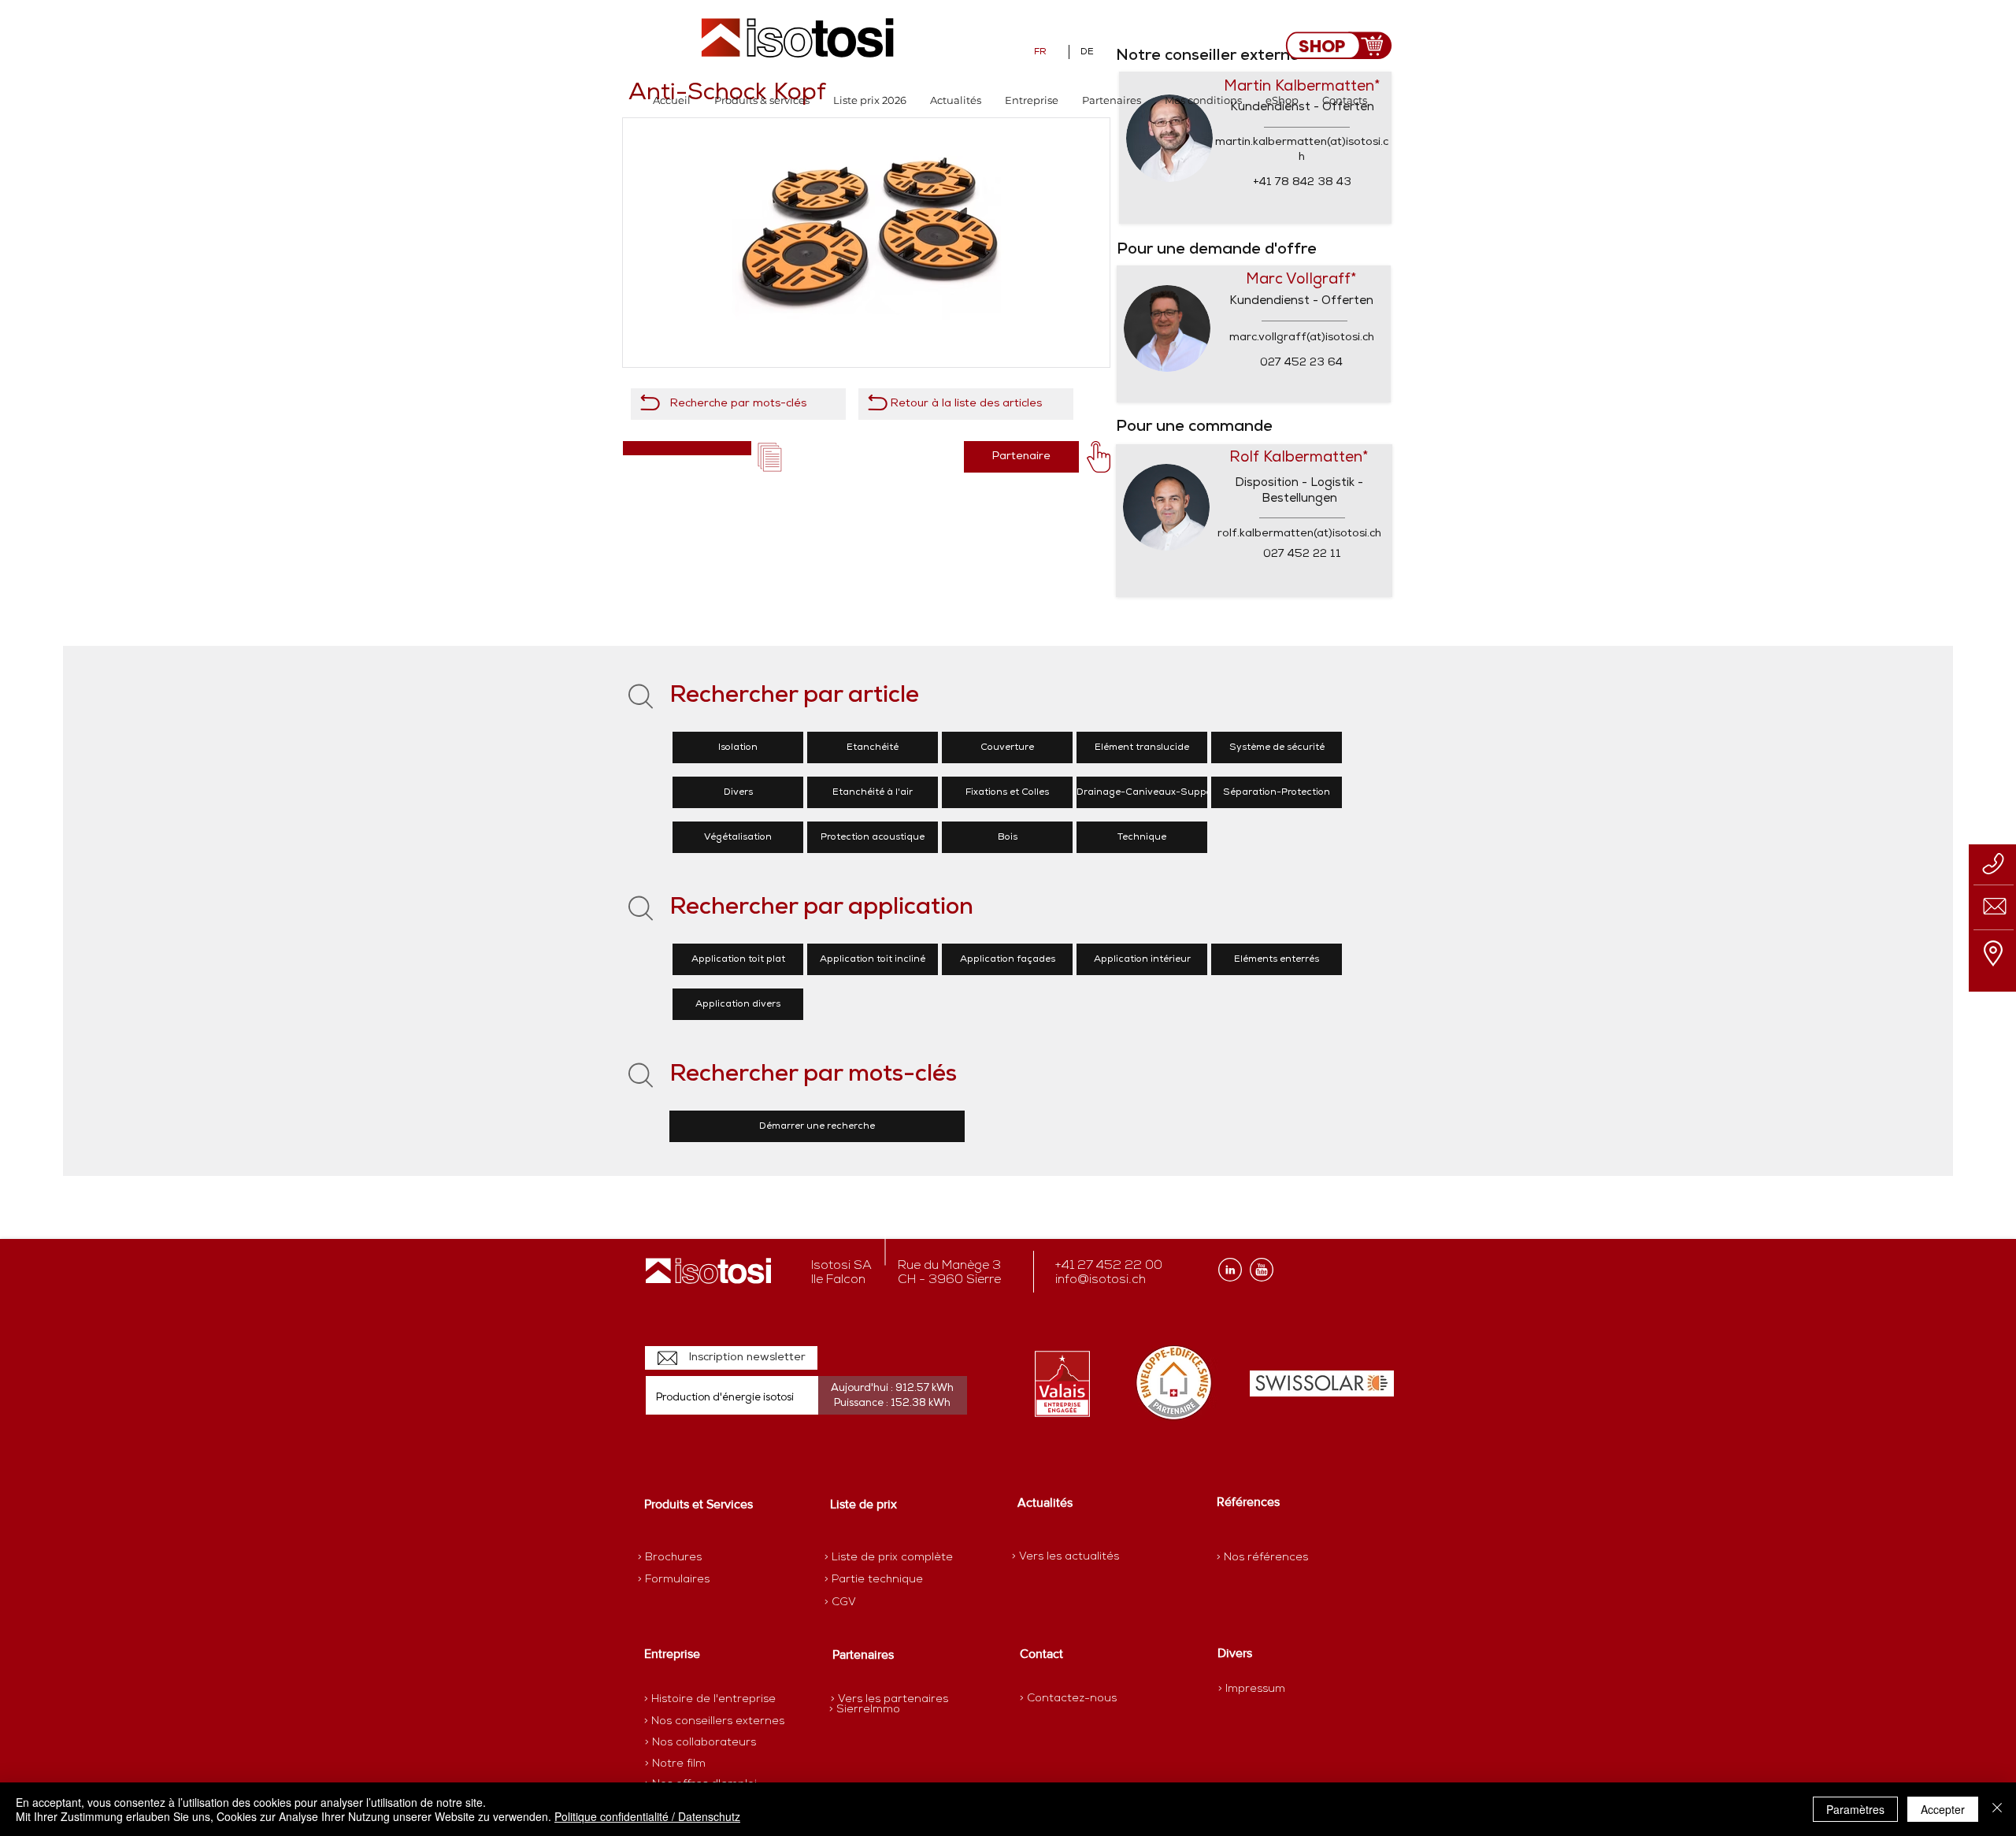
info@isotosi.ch (1101, 1280)
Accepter (1943, 1809)
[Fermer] (1997, 1809)
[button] (762, 100)
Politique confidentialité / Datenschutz (647, 1816)
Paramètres (1855, 1809)
